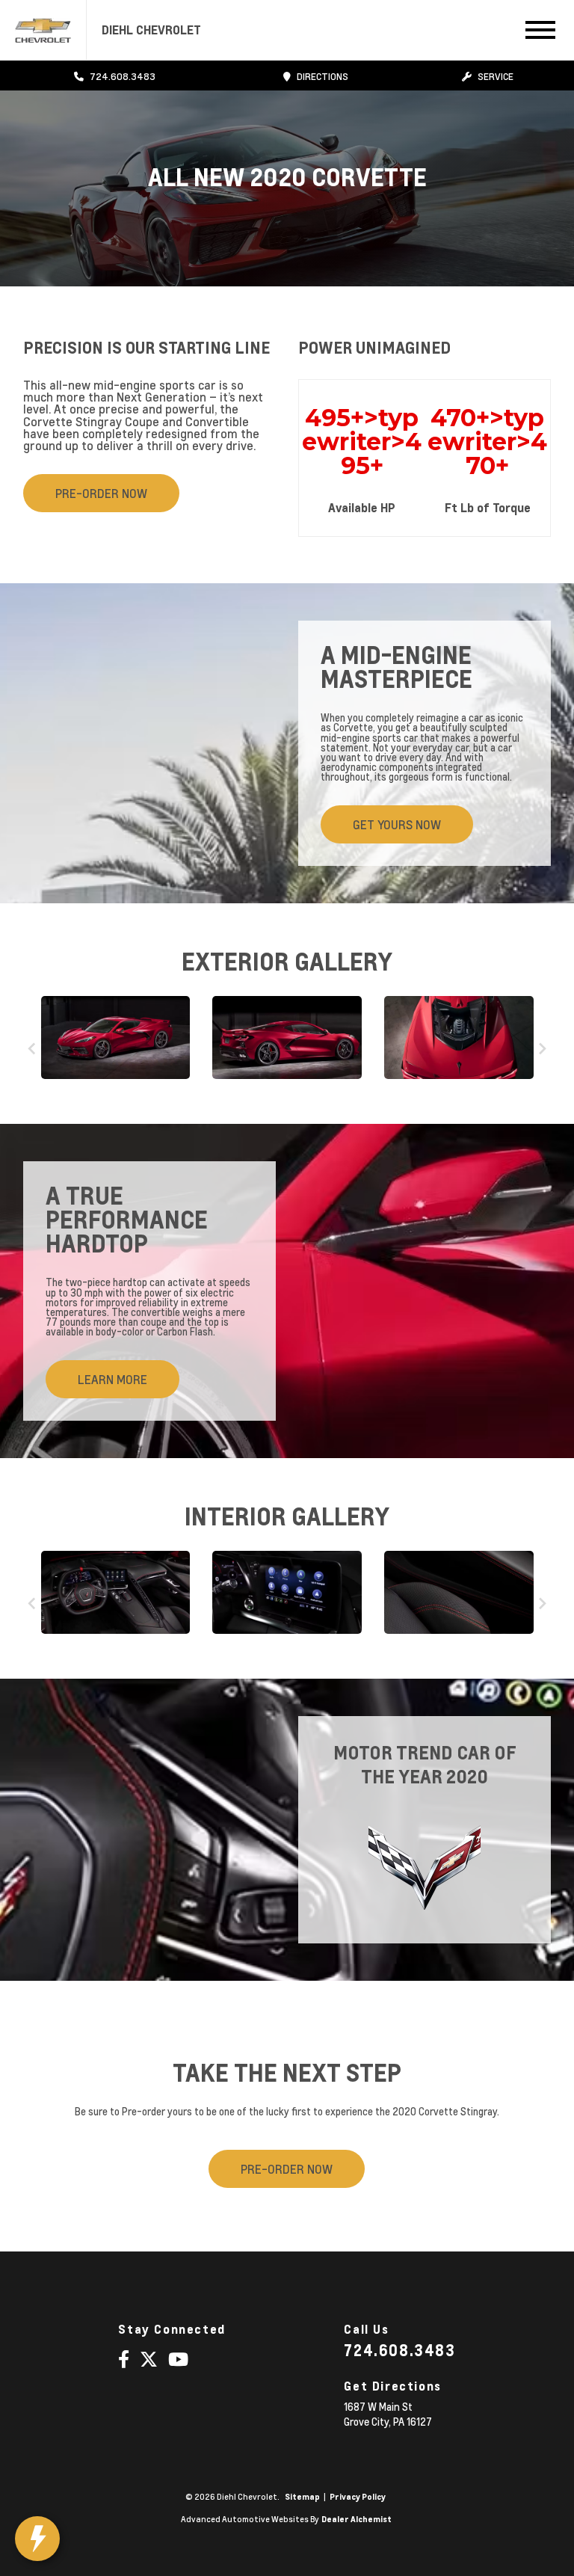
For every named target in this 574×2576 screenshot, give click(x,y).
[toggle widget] (37, 2539)
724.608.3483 (399, 2350)
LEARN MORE (112, 1379)
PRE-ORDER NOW (101, 493)
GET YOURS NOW (397, 824)
